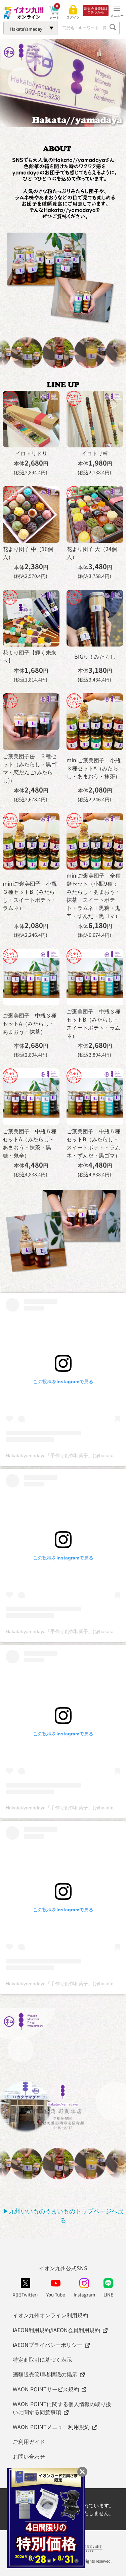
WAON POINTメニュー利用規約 (51, 2427)
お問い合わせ (29, 2456)
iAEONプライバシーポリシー (48, 2345)
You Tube (56, 2294)
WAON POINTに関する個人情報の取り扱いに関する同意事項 (62, 2408)
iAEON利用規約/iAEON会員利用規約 (56, 2330)
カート (54, 17)
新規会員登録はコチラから (96, 10)
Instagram (84, 2294)
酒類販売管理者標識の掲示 (45, 2374)
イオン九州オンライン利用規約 (50, 2315)
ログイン (73, 17)
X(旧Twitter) (25, 2294)
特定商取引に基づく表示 (42, 2359)
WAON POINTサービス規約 (46, 2389)
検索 (113, 28)
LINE (108, 2294)
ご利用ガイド (29, 2441)
